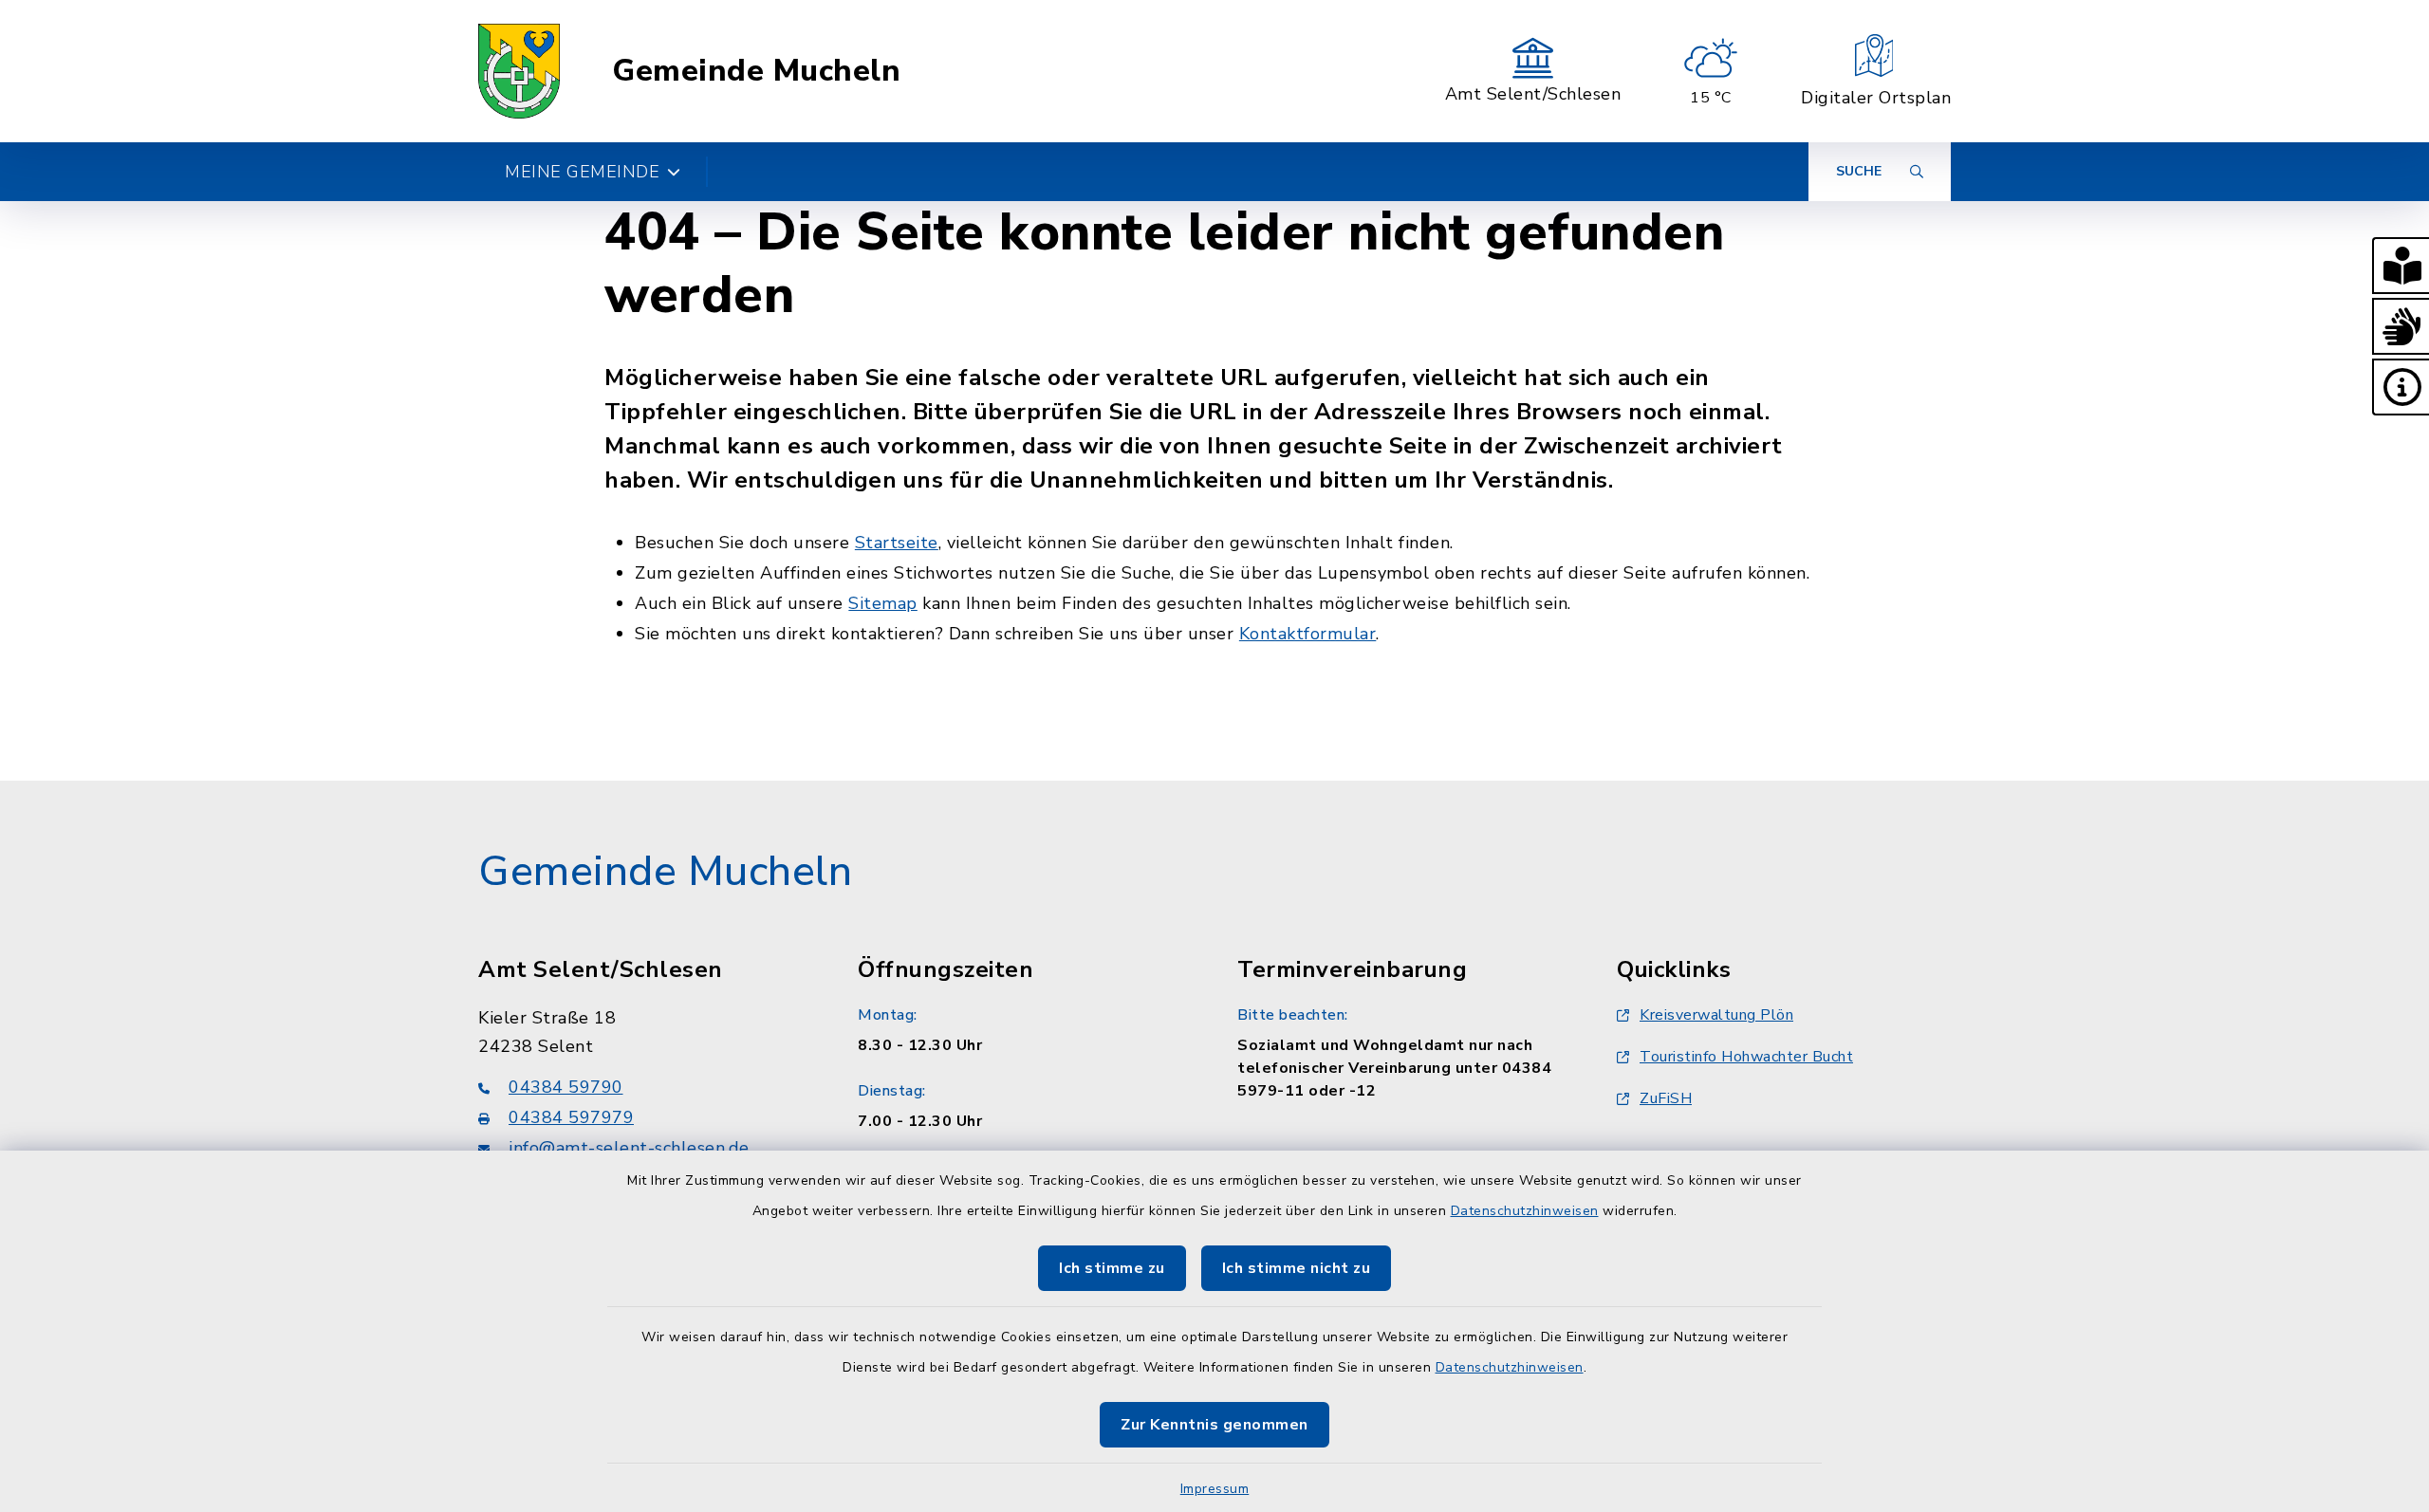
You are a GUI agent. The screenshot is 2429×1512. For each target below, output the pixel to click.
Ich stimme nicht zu (1297, 1268)
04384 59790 (566, 1087)
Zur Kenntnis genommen (1214, 1425)
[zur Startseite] (519, 71)
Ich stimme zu (1112, 1268)
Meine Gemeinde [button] (582, 172)
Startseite (897, 543)
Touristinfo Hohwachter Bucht (1746, 1057)
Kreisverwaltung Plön (1716, 1015)
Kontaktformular (1308, 634)
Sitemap (883, 603)
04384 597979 (571, 1117)
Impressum (1215, 1489)
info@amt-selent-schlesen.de (629, 1148)
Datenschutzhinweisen (1525, 1211)
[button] (2401, 266)
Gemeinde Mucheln (756, 71)
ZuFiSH (1666, 1098)
